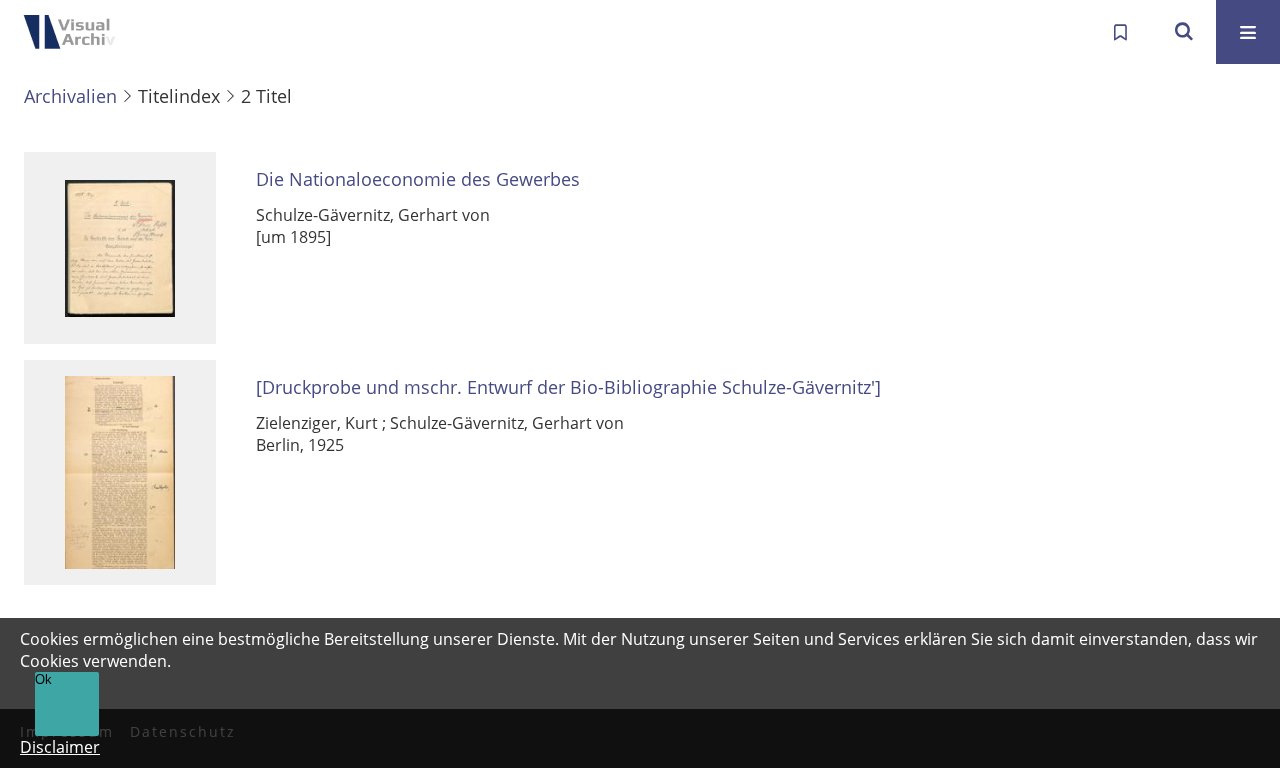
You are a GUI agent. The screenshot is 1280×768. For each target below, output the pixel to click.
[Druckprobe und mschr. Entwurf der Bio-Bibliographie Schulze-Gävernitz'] (568, 387)
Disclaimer (60, 747)
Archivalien (70, 96)
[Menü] (1248, 32)
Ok (43, 679)
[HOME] (80, 32)
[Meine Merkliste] (1120, 32)
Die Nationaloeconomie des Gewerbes (418, 179)
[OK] (1184, 32)
